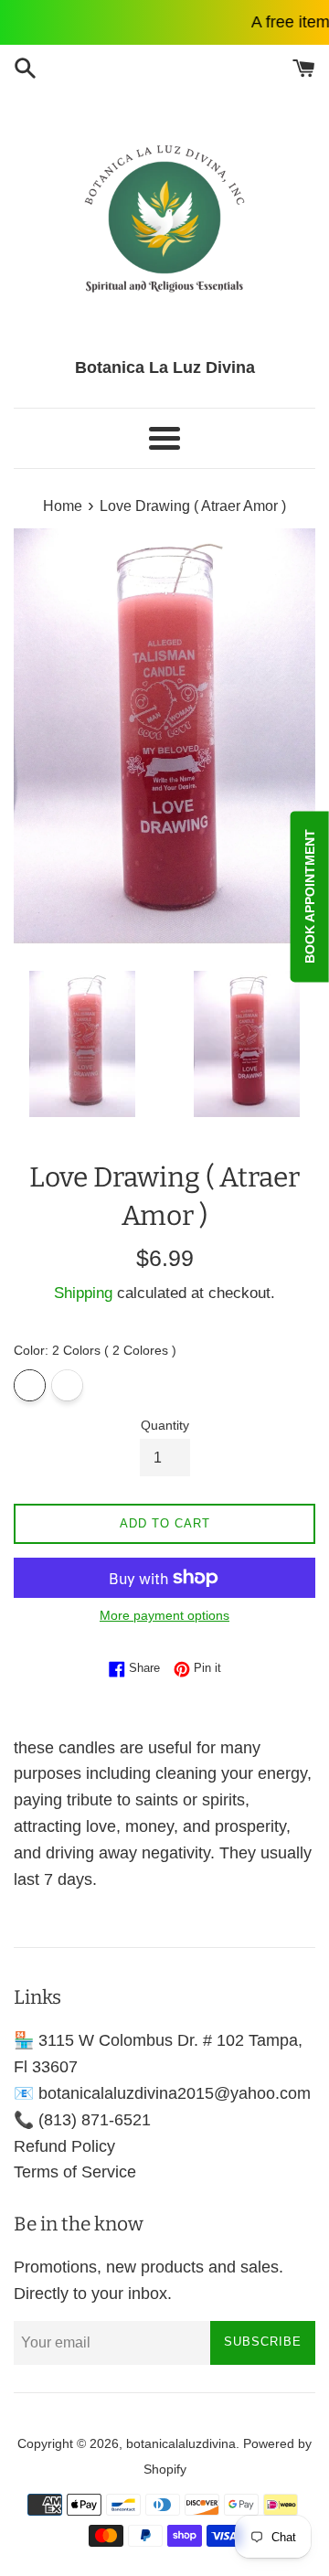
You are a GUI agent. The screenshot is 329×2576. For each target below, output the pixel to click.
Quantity (165, 1425)
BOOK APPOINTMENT (310, 897)
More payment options (164, 1615)
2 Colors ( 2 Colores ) (30, 1385)
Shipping (83, 1293)
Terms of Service (75, 2172)
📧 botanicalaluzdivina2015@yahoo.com (162, 2093)
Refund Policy (64, 2146)
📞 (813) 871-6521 (82, 2120)
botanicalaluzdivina (181, 2443)
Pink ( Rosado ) (67, 1385)
